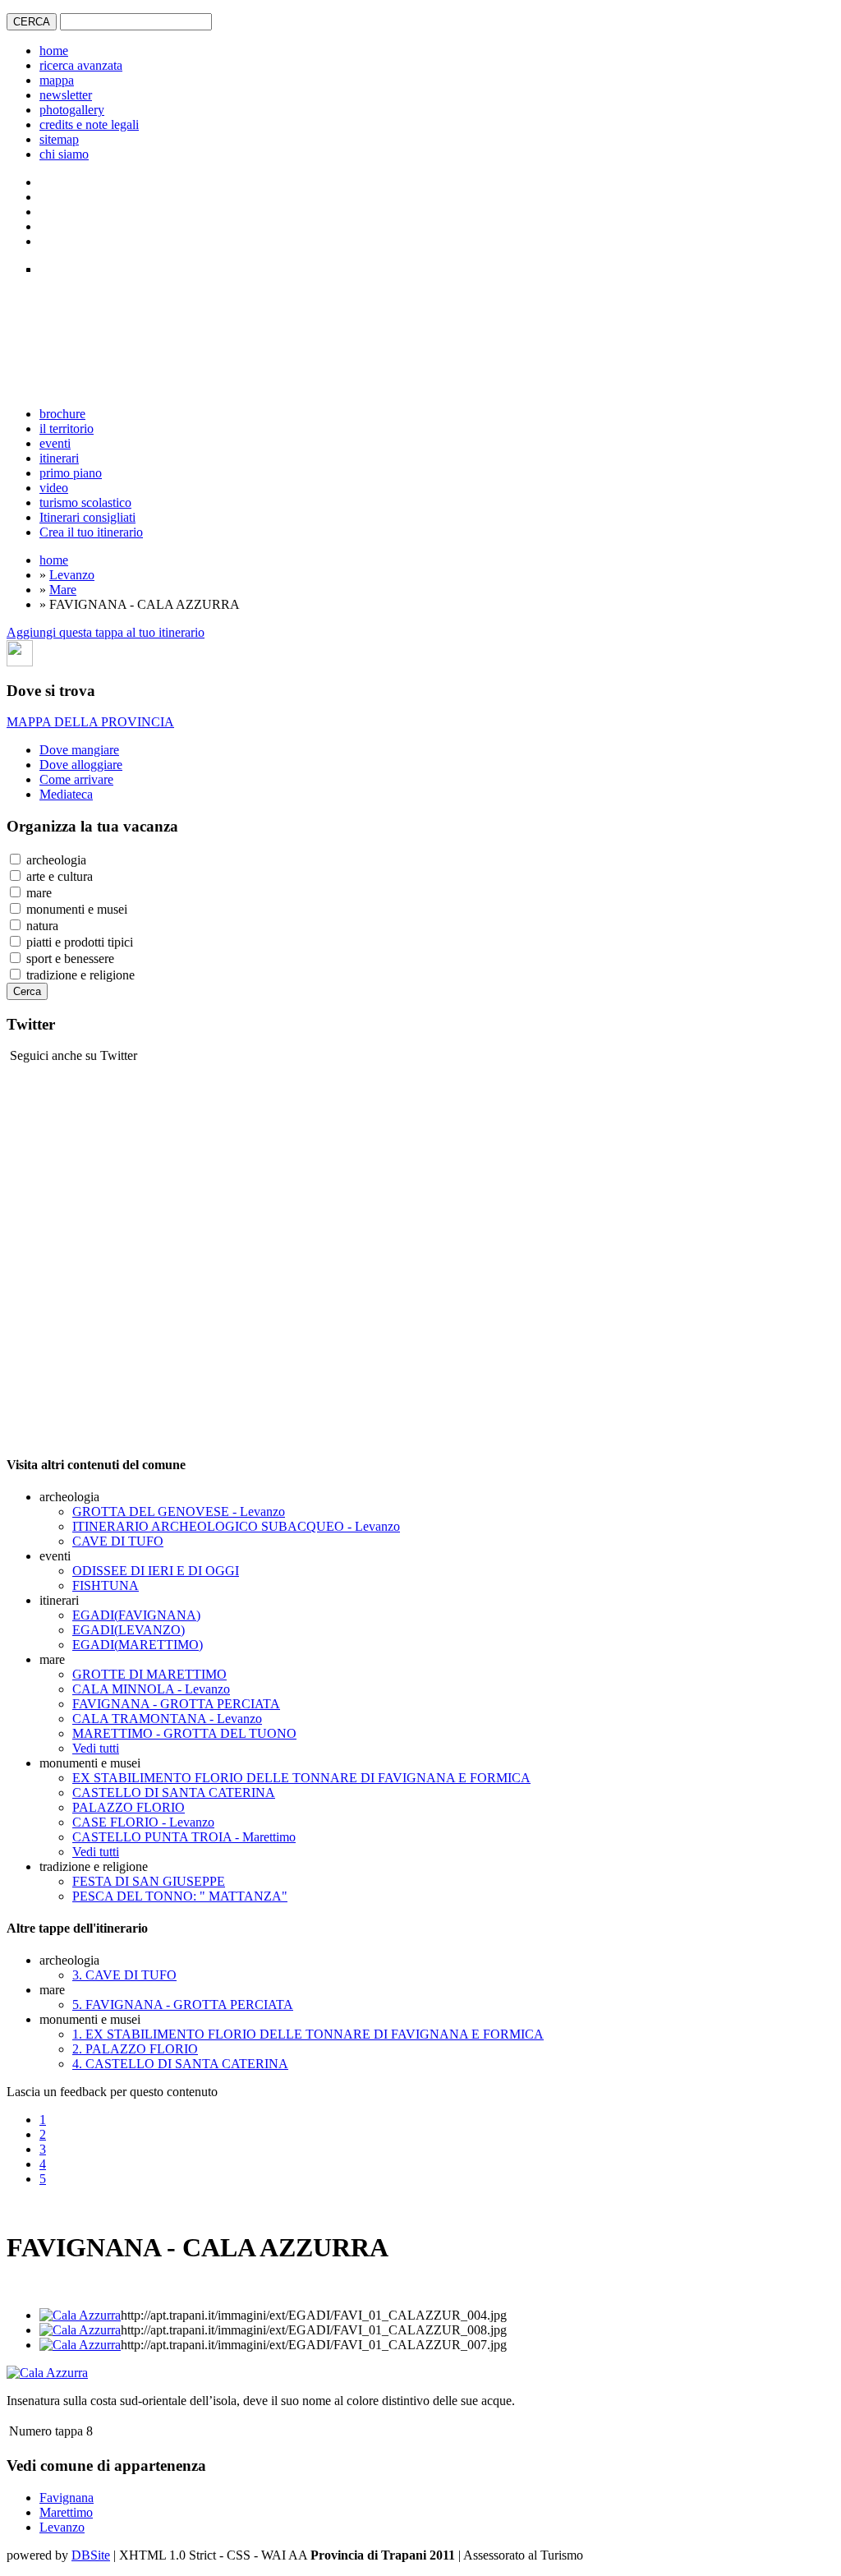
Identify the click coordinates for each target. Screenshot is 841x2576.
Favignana (67, 2498)
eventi (55, 443)
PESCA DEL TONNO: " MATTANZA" (180, 1896)
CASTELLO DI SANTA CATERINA (174, 1793)
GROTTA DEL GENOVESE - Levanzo (179, 1511)
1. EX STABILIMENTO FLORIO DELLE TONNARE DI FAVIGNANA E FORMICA (308, 2034)
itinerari (59, 458)
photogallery (72, 110)
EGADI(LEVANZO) (129, 1630)
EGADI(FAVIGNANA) (136, 1615)
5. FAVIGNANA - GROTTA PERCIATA (183, 2005)
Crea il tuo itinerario (91, 532)
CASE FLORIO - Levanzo (143, 1822)
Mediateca (66, 794)
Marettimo (66, 2512)
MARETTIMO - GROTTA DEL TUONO (184, 1733)
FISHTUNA (106, 1585)
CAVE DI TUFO (118, 1541)
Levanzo (72, 575)
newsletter (66, 95)
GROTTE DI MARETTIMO (149, 1674)
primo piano (71, 473)
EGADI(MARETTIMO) (138, 1645)
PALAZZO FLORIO (129, 1807)
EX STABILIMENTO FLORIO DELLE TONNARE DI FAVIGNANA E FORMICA (301, 1778)
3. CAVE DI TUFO (124, 1975)
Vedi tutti (96, 1748)
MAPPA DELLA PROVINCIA (90, 722)
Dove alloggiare (81, 765)
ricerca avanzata (81, 65)
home (54, 51)
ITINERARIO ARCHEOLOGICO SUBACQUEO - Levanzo (236, 1526)
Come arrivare (76, 779)
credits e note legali (89, 124)
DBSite (91, 2555)
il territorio (67, 429)
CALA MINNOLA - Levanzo (151, 1689)
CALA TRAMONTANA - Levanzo (167, 1719)
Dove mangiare (79, 750)
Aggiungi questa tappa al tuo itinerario (106, 632)
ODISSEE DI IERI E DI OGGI (156, 1571)
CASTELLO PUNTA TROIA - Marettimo (184, 1837)
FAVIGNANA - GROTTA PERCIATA (176, 1704)
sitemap (59, 139)
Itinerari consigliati (87, 517)
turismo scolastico (85, 502)
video (54, 488)
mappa (57, 80)
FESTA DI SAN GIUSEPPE (149, 1881)
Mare (63, 590)
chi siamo (64, 154)
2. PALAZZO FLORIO (135, 2049)
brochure (62, 414)
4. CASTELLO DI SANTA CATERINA (180, 2064)
